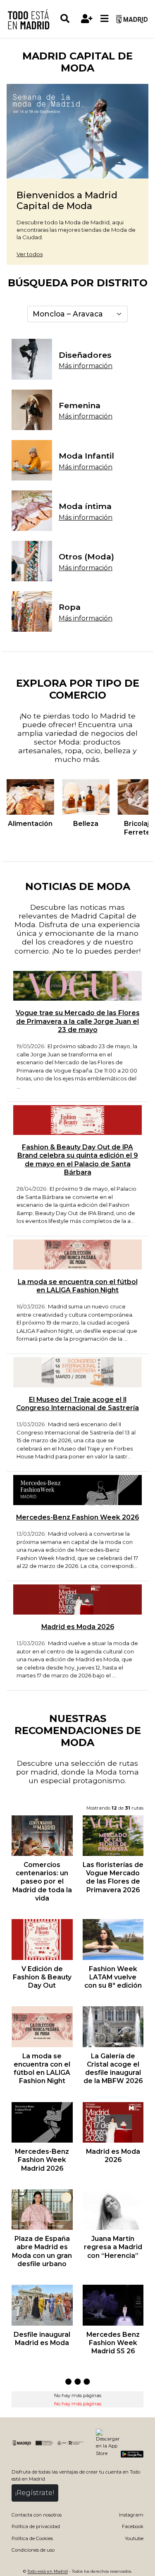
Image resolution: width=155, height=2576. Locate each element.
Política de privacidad (36, 2526)
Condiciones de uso (33, 2550)
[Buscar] (69, 19)
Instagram (131, 2515)
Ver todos (30, 254)
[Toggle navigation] (105, 19)
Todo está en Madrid (48, 2571)
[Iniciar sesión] (87, 19)
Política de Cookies (32, 2538)
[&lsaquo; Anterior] (14, 797)
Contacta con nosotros (37, 2515)
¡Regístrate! (35, 2493)
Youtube (134, 2538)
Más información (86, 366)
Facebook (133, 2526)
